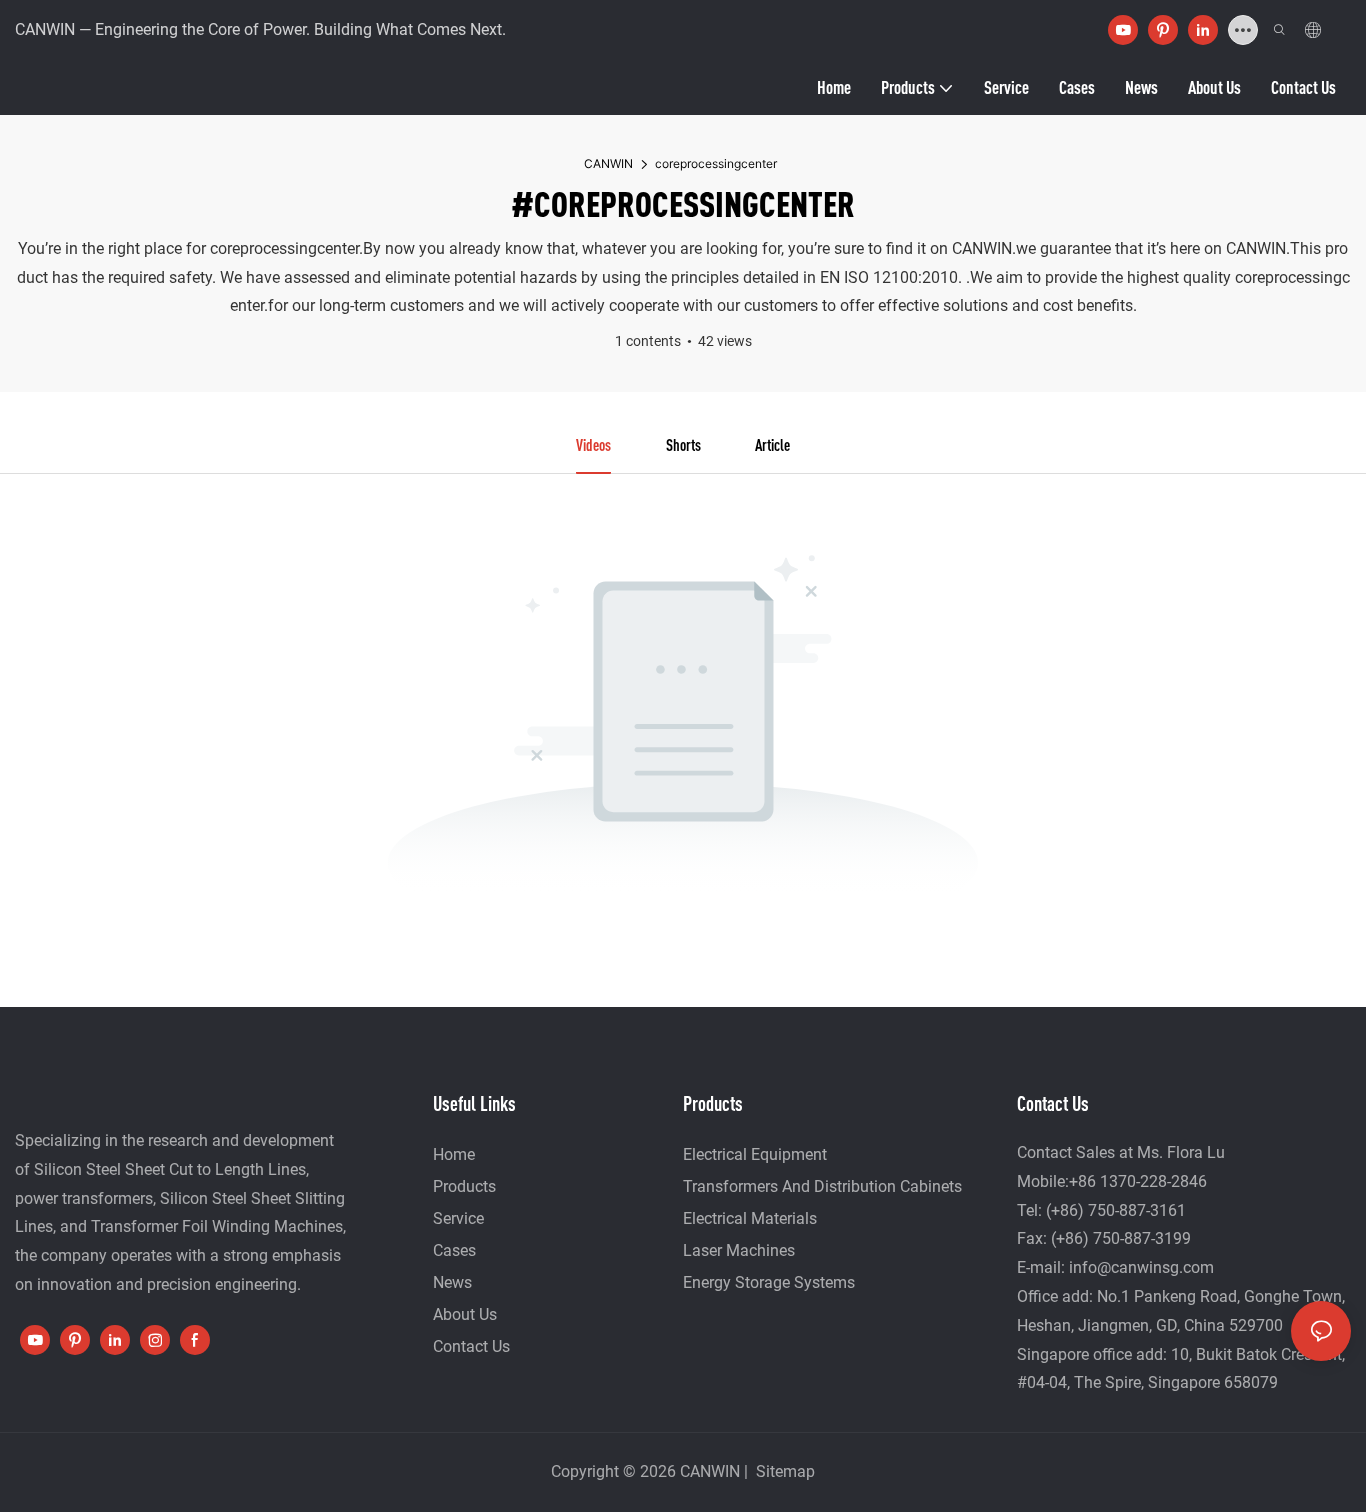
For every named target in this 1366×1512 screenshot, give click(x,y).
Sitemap (783, 1471)
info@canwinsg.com (1141, 1267)
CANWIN (608, 163)
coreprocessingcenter (716, 163)
